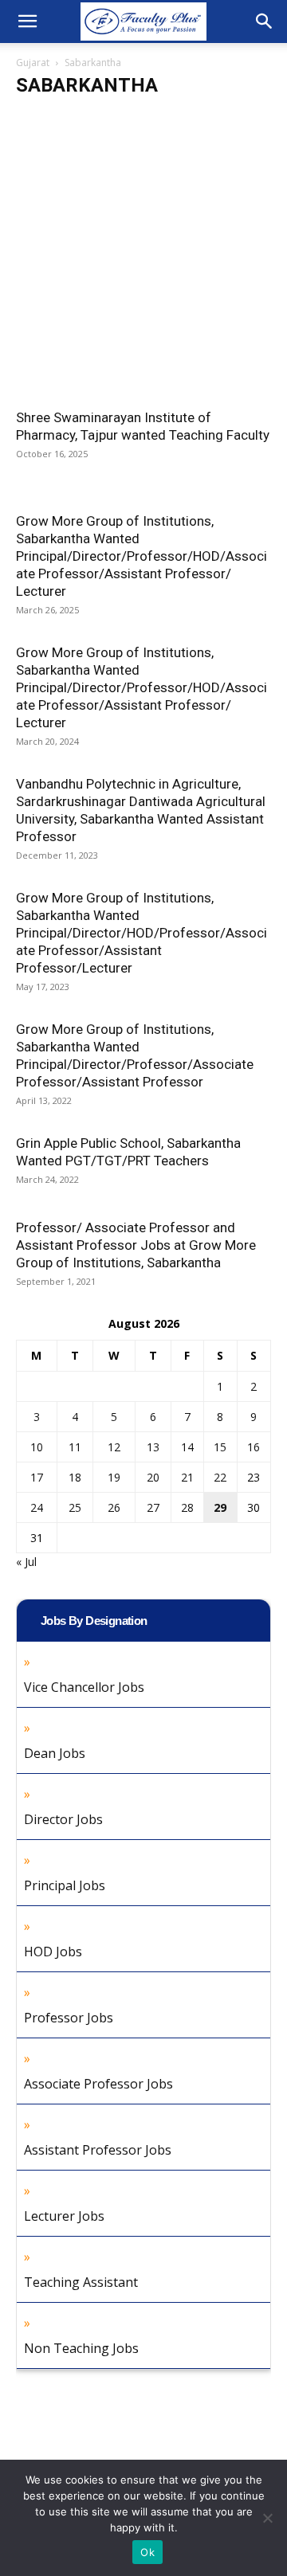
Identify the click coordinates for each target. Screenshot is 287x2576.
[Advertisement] (143, 259)
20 (153, 1477)
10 (37, 1447)
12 (114, 1447)
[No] (267, 2518)
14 (187, 1447)
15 (220, 1447)
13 (153, 1447)
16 (254, 1447)
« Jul (26, 1562)
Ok (147, 2552)
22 (220, 1477)
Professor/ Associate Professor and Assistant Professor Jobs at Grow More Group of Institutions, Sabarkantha (136, 1245)
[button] (27, 22)
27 (153, 1507)
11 (75, 1447)
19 (114, 1477)
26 (114, 1507)
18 (75, 1477)
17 (37, 1477)
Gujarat (33, 63)
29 (220, 1507)
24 (37, 1507)
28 (187, 1507)
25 (75, 1507)
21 (187, 1477)
